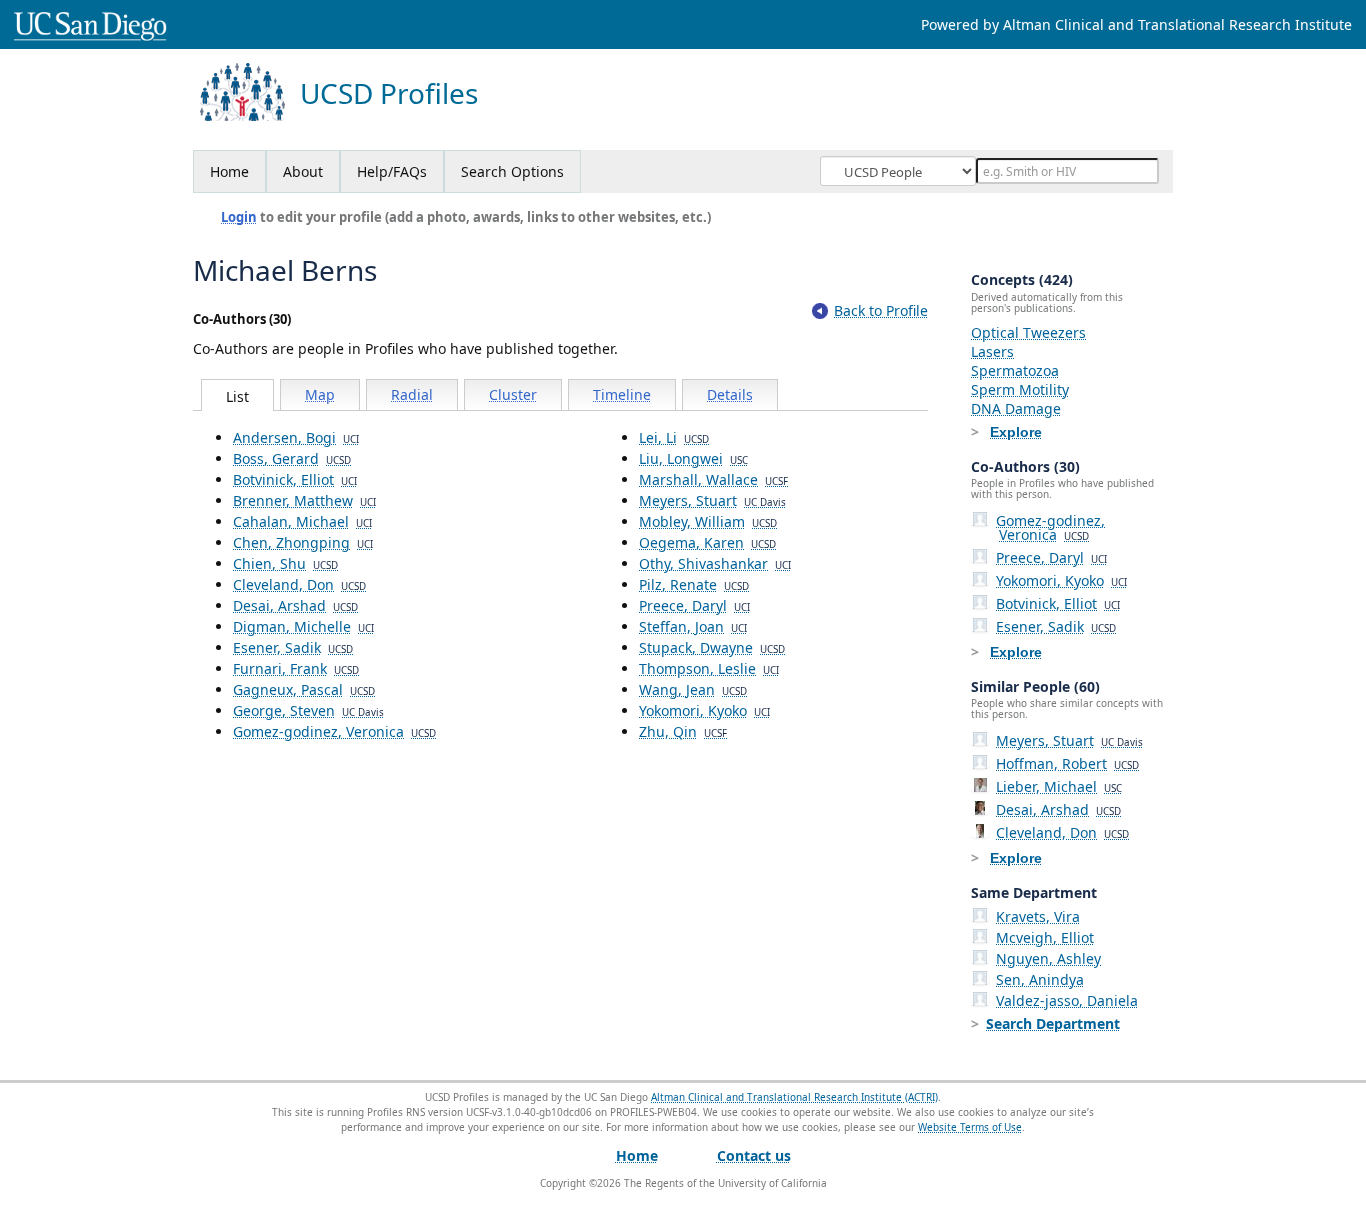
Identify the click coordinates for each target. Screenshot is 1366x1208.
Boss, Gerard (292, 458)
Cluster (513, 394)
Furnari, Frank (296, 668)
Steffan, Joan (693, 626)
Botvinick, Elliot (295, 479)
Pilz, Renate (694, 584)
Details (730, 394)
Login (239, 217)
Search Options (512, 171)
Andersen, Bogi (296, 437)
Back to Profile (881, 310)
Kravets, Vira (1038, 916)
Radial (412, 394)
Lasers (992, 351)
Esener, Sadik (293, 647)
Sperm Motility (1020, 389)
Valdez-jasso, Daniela (1067, 1000)
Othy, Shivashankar (715, 563)
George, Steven (308, 710)
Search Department (1053, 1023)
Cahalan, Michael (302, 521)
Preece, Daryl (694, 605)
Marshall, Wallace (713, 479)
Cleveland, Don (299, 584)
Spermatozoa (1015, 370)
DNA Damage (1016, 408)
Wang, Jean (693, 689)
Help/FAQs (392, 171)
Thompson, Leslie (709, 668)
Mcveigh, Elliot (1045, 937)
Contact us (754, 1155)
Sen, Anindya (1040, 979)
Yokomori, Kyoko (704, 710)
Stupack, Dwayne (712, 647)
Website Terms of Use (970, 1127)
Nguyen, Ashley (1048, 958)
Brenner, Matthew (304, 500)
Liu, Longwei (693, 458)
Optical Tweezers (1028, 332)
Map (320, 394)
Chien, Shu (285, 563)
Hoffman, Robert (1067, 763)
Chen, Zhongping (303, 542)
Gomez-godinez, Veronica (334, 731)
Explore (1016, 432)
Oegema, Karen (707, 542)
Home (229, 171)
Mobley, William (708, 521)
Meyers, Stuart (712, 500)
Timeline (622, 394)
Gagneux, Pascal (304, 689)
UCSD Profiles (389, 93)
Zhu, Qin (683, 731)
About (303, 171)
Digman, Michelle (303, 626)
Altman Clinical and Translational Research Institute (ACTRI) (794, 1097)
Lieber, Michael (1059, 786)
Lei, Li (674, 437)
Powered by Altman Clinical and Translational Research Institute (1136, 24)
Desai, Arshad (295, 605)
